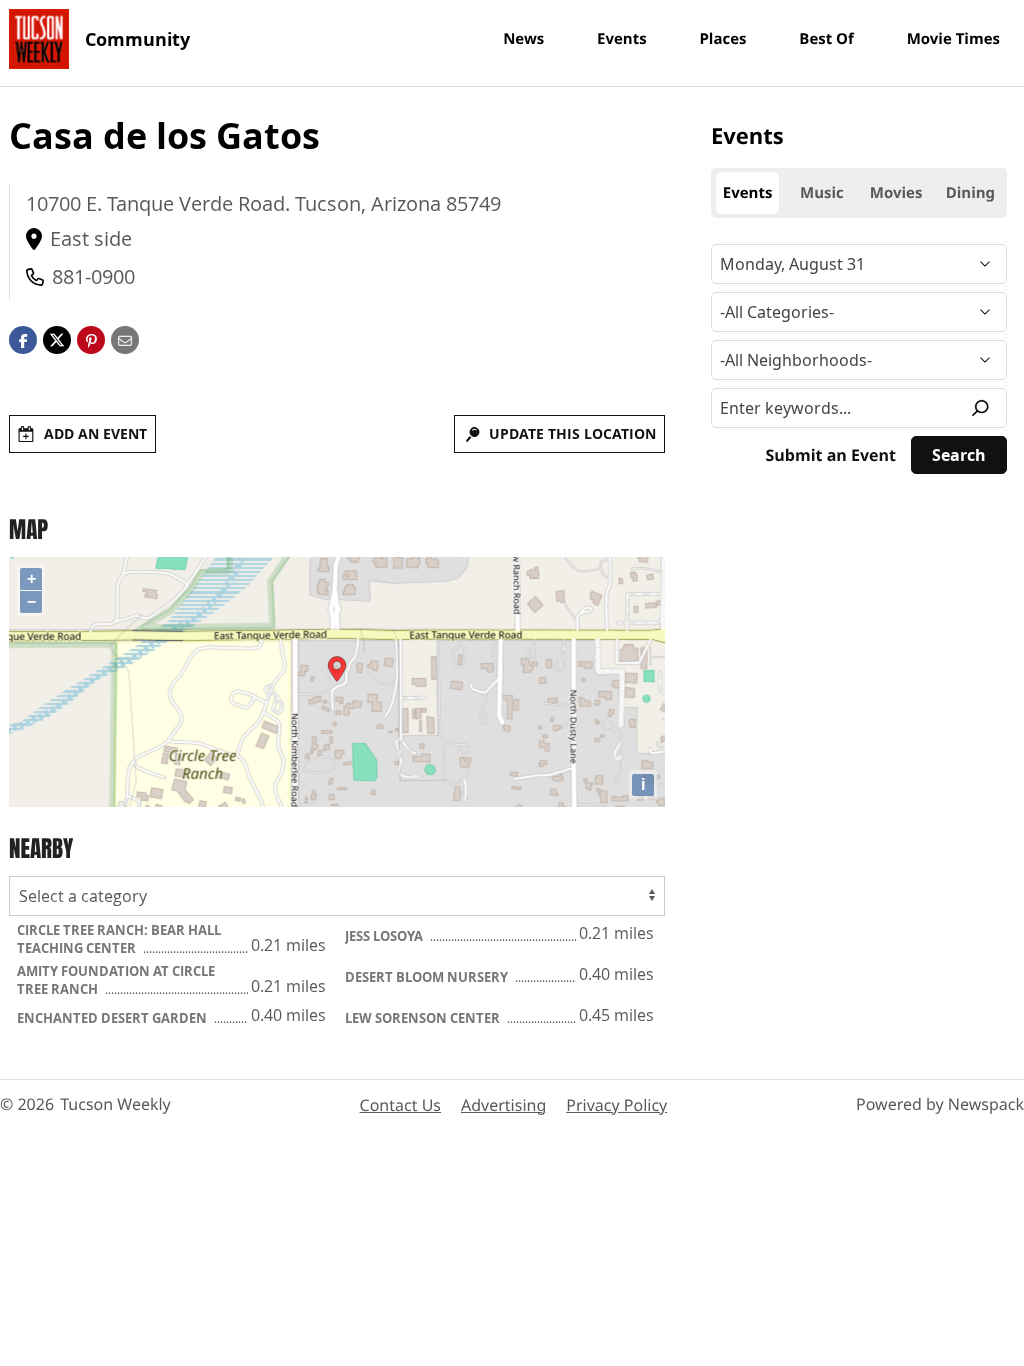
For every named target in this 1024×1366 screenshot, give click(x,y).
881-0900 (93, 276)
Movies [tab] (896, 193)
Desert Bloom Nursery (428, 977)
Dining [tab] (970, 193)
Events (622, 39)
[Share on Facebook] (23, 338)
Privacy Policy (616, 1105)
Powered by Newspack (940, 1104)
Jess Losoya (385, 936)
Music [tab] (822, 193)
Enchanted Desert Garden (113, 1018)
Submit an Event (831, 455)
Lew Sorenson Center (424, 1018)
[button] (91, 338)
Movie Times (953, 39)
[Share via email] (125, 338)
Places (722, 39)
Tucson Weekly (115, 1104)
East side (91, 238)
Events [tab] (748, 193)
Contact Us (400, 1105)
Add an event (95, 433)
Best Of (826, 39)
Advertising (503, 1105)
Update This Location (572, 433)
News (523, 39)
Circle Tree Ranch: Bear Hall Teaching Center (119, 939)
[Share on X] (57, 338)
